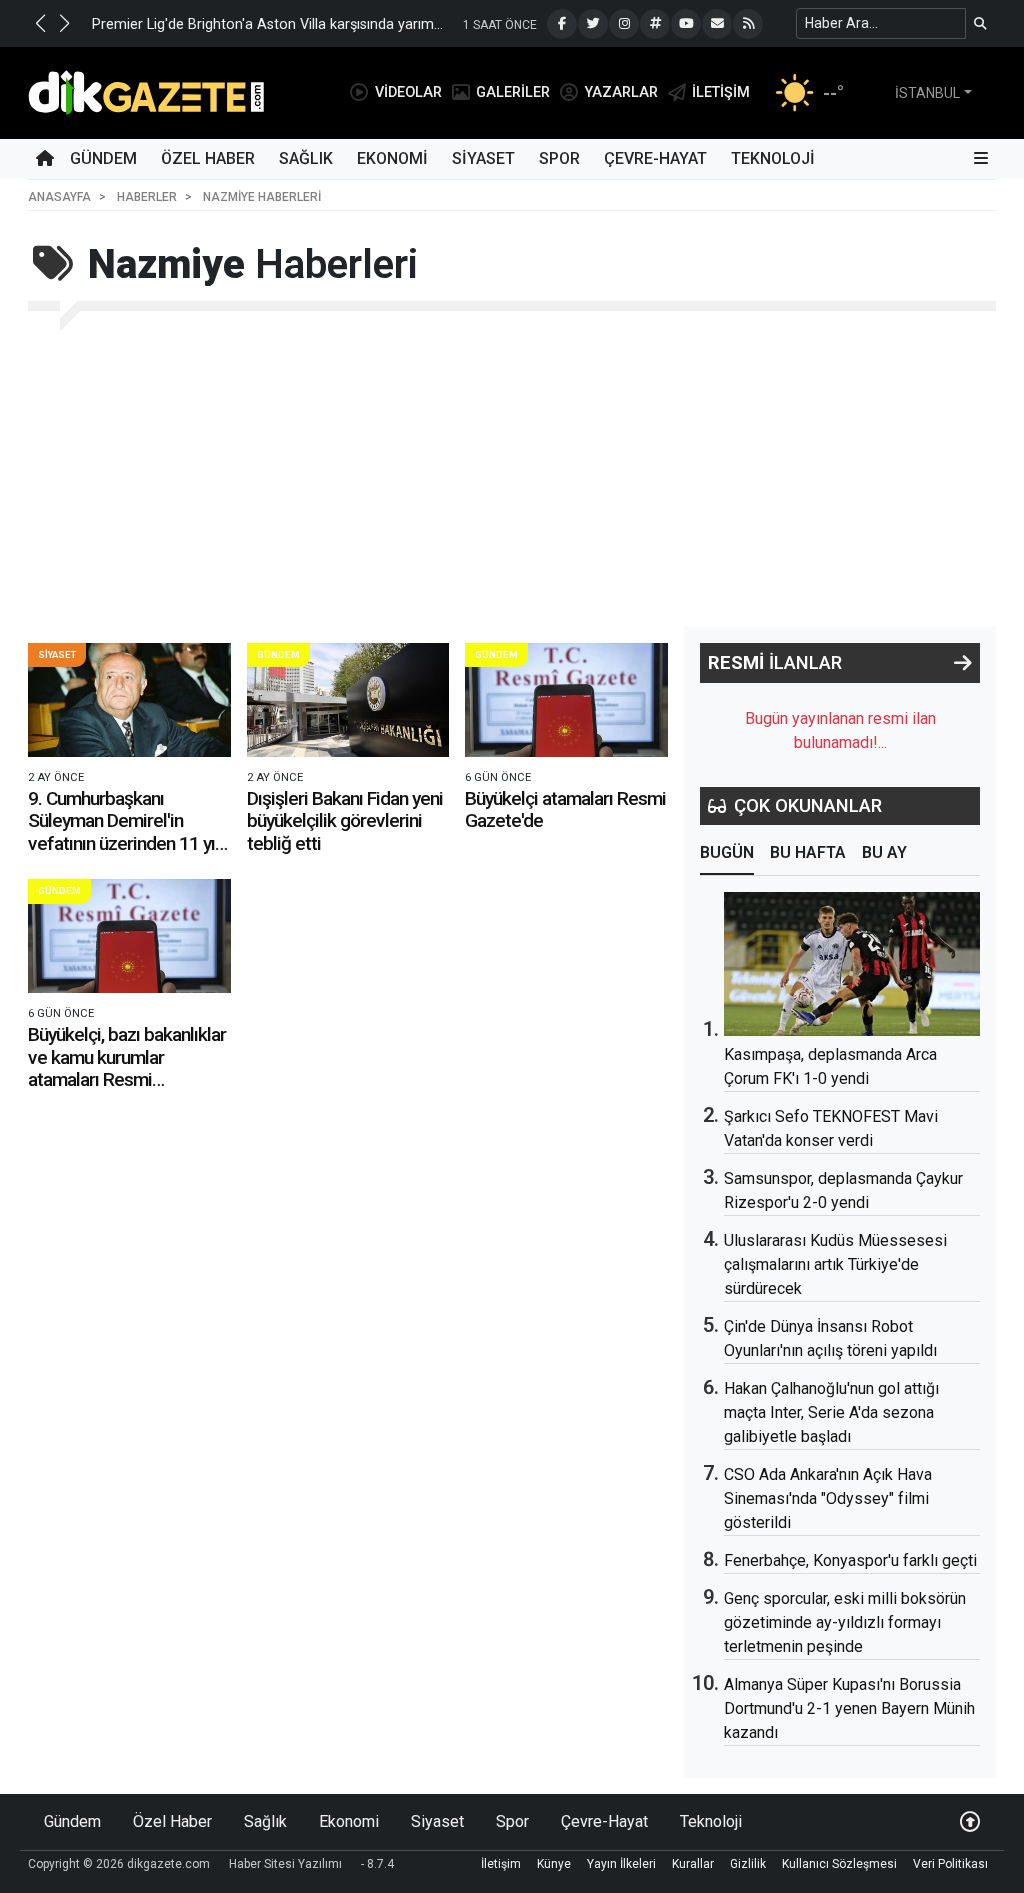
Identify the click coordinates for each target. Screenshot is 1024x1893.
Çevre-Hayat (655, 158)
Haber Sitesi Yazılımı (285, 1864)
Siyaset (483, 158)
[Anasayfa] (45, 159)
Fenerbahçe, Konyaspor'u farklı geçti (850, 1560)
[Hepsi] (963, 663)
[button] (40, 23)
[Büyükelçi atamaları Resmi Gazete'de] (566, 700)
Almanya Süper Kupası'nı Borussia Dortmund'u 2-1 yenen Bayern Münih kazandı (849, 1708)
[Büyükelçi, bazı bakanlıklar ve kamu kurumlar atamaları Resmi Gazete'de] (129, 936)
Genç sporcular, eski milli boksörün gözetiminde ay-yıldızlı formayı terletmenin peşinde (845, 1622)
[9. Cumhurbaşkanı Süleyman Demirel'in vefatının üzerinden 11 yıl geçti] (129, 700)
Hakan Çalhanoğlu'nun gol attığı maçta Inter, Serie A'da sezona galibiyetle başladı (831, 1412)
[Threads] (655, 24)
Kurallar (693, 1864)
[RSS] (748, 24)
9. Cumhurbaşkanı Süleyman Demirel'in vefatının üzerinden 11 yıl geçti (123, 832)
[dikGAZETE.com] (146, 91)
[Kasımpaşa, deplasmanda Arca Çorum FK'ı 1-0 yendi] (852, 964)
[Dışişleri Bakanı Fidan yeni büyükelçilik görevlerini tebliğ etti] (348, 700)
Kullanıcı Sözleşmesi (839, 1864)
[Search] (980, 23)
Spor (559, 158)
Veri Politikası (950, 1864)
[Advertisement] (512, 477)
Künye (554, 1864)
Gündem (103, 158)
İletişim (501, 1864)
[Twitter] (593, 24)
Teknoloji (773, 158)
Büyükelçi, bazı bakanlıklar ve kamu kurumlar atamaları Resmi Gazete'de (127, 1068)
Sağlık (306, 158)
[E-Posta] (717, 24)
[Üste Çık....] (970, 1821)
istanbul (927, 93)
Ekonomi (392, 158)
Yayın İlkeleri (621, 1864)
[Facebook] (562, 24)
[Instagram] (624, 24)
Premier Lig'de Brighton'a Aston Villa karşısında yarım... (267, 24)
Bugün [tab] (727, 852)
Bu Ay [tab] (884, 852)
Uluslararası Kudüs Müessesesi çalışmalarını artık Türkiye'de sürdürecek (835, 1264)
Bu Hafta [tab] (808, 852)
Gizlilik (748, 1864)
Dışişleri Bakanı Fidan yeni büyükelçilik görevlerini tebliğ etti (345, 821)
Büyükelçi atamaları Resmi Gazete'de (565, 809)
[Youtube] (686, 24)
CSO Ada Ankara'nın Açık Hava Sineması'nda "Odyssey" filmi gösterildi (828, 1498)
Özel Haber (208, 158)
